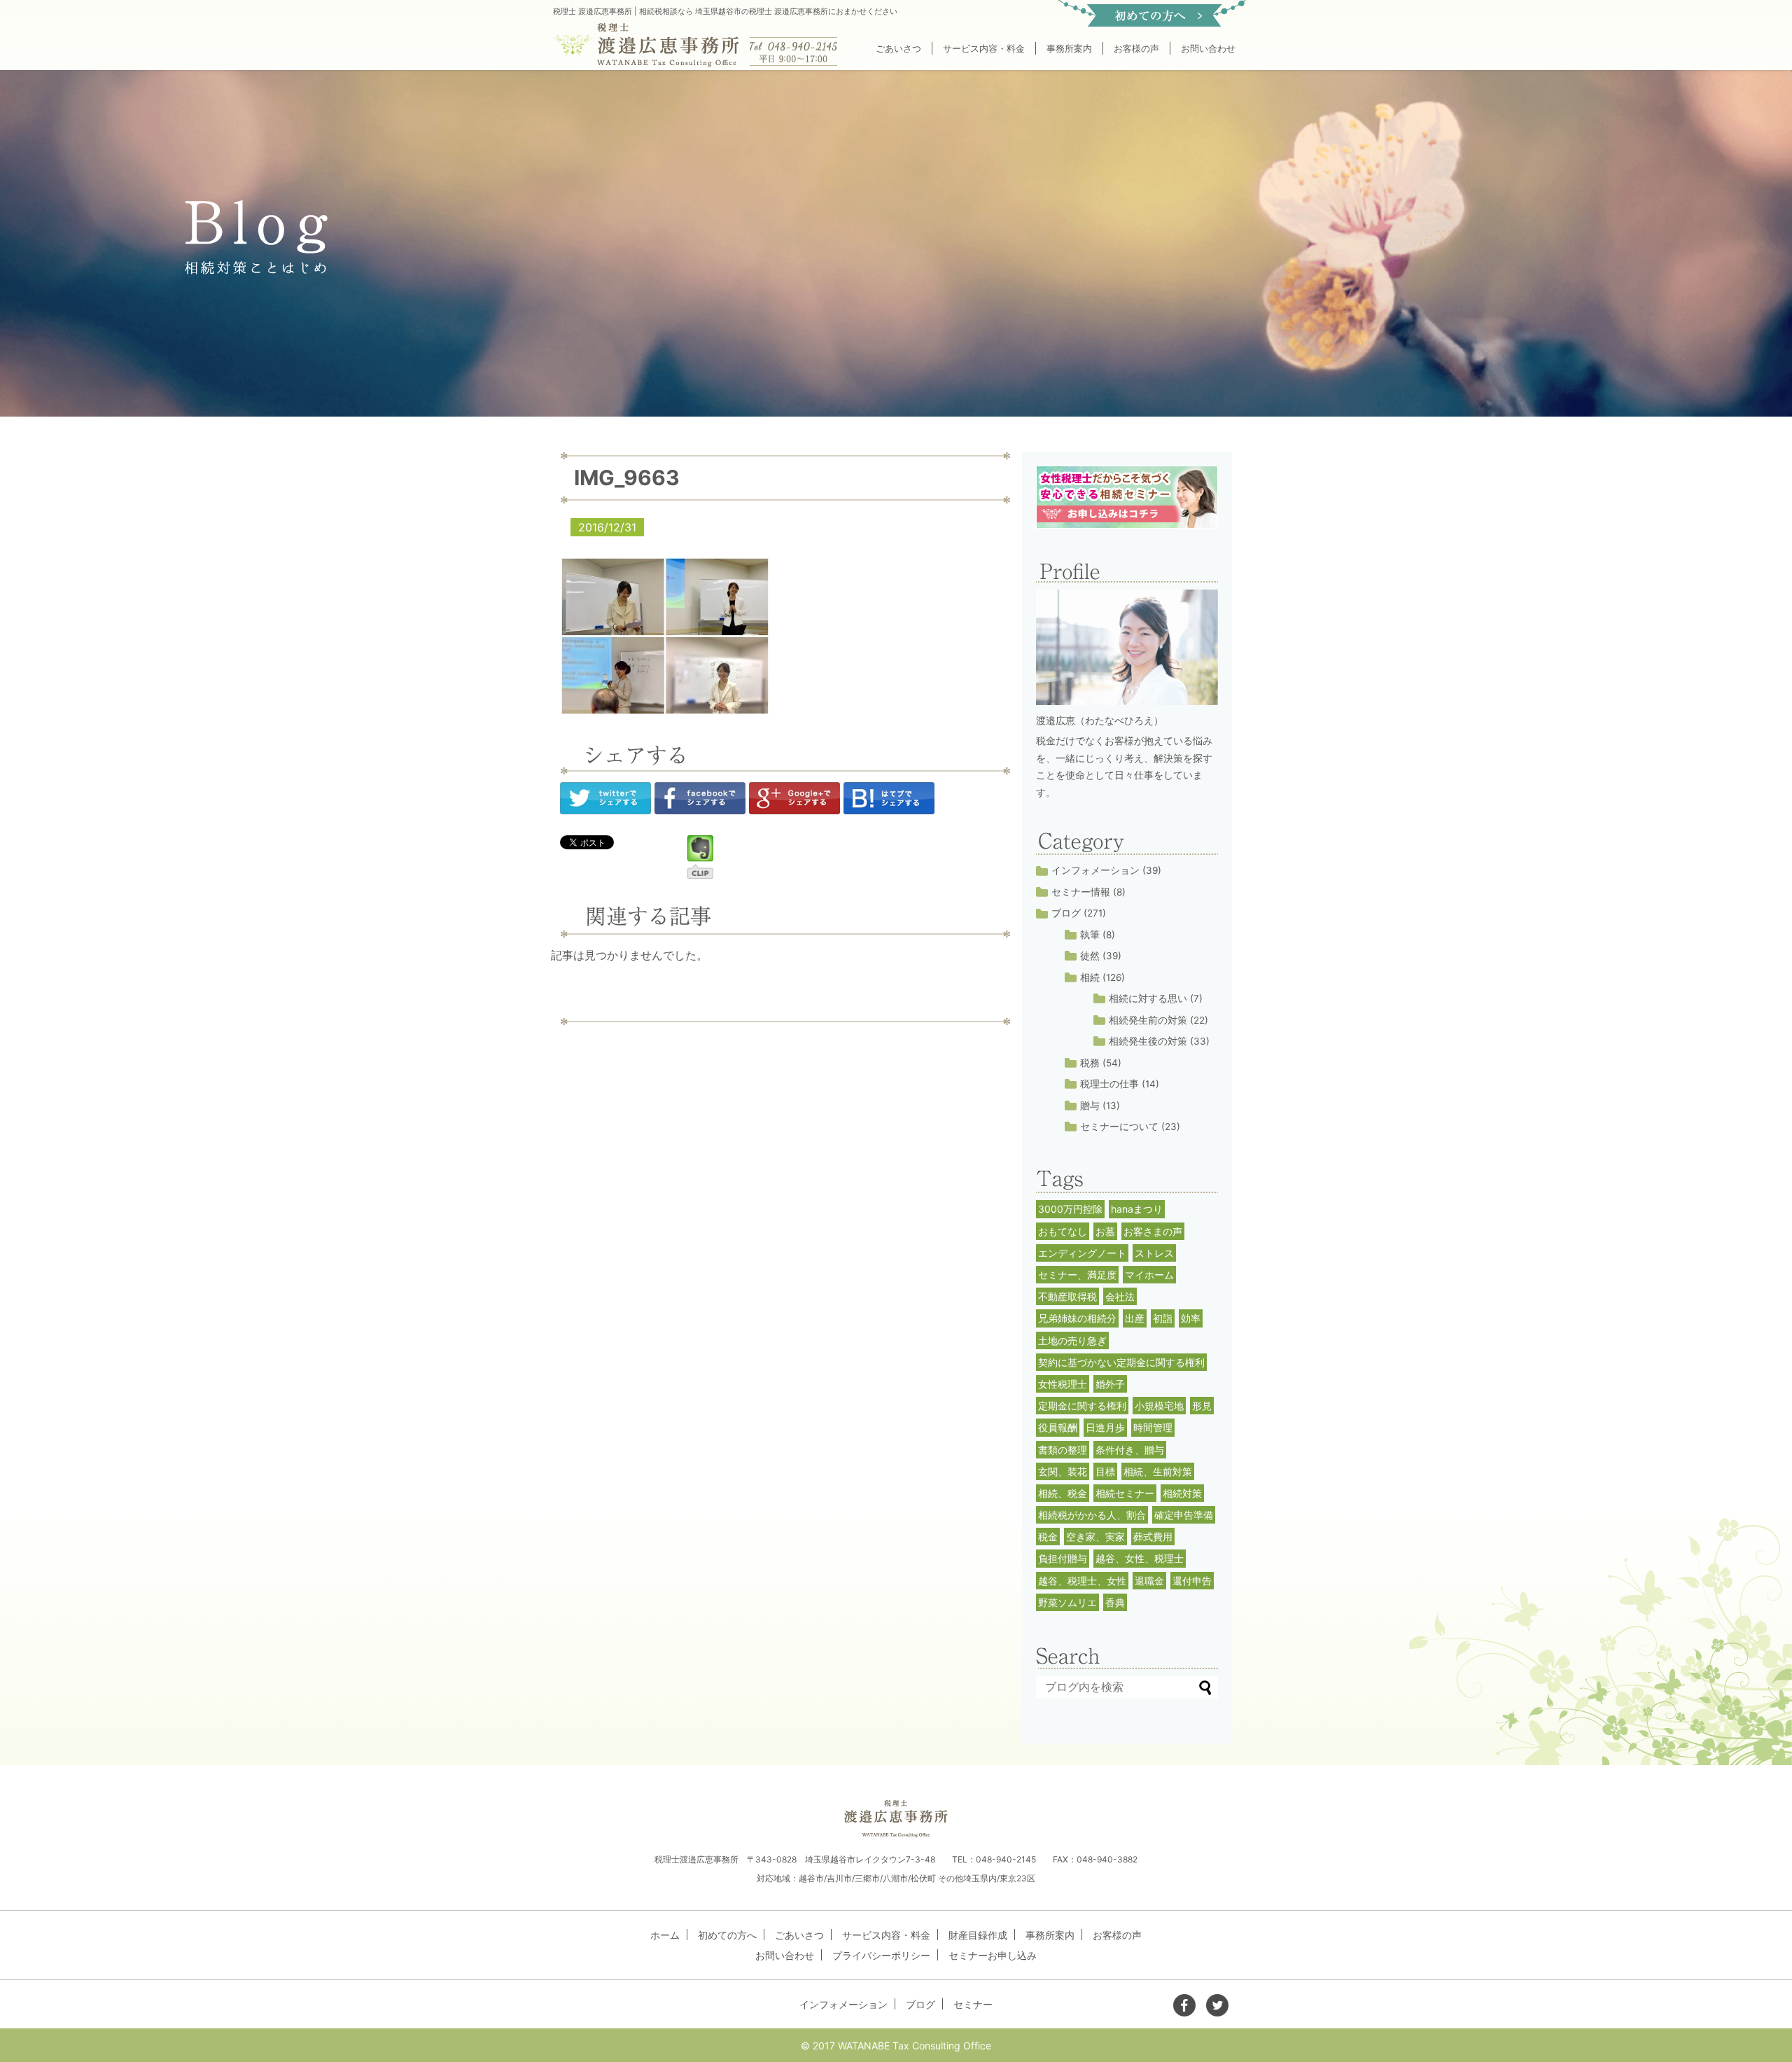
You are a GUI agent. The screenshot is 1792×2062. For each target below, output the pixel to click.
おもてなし (1063, 1231)
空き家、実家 (1095, 1537)
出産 (1135, 1318)
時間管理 (1153, 1427)
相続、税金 (1063, 1493)
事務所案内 (1069, 48)
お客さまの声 (1153, 1231)
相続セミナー (1125, 1493)
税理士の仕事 (1109, 1084)
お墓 (1105, 1231)
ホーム (665, 1935)
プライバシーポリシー (881, 1955)
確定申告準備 (1184, 1515)
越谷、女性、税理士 (1140, 1558)
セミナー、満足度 (1077, 1275)
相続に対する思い (1148, 998)
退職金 (1149, 1581)
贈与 (1090, 1106)
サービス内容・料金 (984, 48)
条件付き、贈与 (1130, 1450)
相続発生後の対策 (1148, 1041)
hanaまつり (1137, 1209)
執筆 (1090, 935)
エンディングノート (1082, 1253)
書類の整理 (1063, 1450)
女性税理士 (1063, 1384)
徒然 (1090, 956)
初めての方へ (727, 1935)
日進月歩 (1105, 1427)
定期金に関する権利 (1082, 1406)
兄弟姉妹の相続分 (1077, 1318)
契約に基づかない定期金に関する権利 (1121, 1362)
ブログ (1066, 913)
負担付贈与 (1063, 1558)
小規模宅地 (1159, 1406)
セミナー (973, 2004)
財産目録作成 (978, 1935)
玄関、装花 (1063, 1471)
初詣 (1163, 1318)
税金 (1048, 1537)
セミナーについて (1119, 1127)
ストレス (1154, 1253)
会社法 (1120, 1296)
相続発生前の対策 (1148, 1020)
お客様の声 (1136, 48)
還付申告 (1192, 1581)
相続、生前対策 (1158, 1471)
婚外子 (1110, 1384)
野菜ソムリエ (1067, 1602)
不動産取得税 (1067, 1296)
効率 (1191, 1318)
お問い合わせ (1208, 48)
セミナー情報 (1081, 892)
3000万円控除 (1070, 1209)
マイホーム (1149, 1275)
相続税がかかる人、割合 (1092, 1515)
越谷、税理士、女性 (1082, 1581)
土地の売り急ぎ (1072, 1340)
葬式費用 (1153, 1537)
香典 (1115, 1602)
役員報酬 (1058, 1427)
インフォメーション (1095, 870)
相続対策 (1182, 1493)
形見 (1202, 1406)
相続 (1090, 977)
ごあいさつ (898, 48)
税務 (1090, 1063)
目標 (1105, 1471)
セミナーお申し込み (993, 1955)
